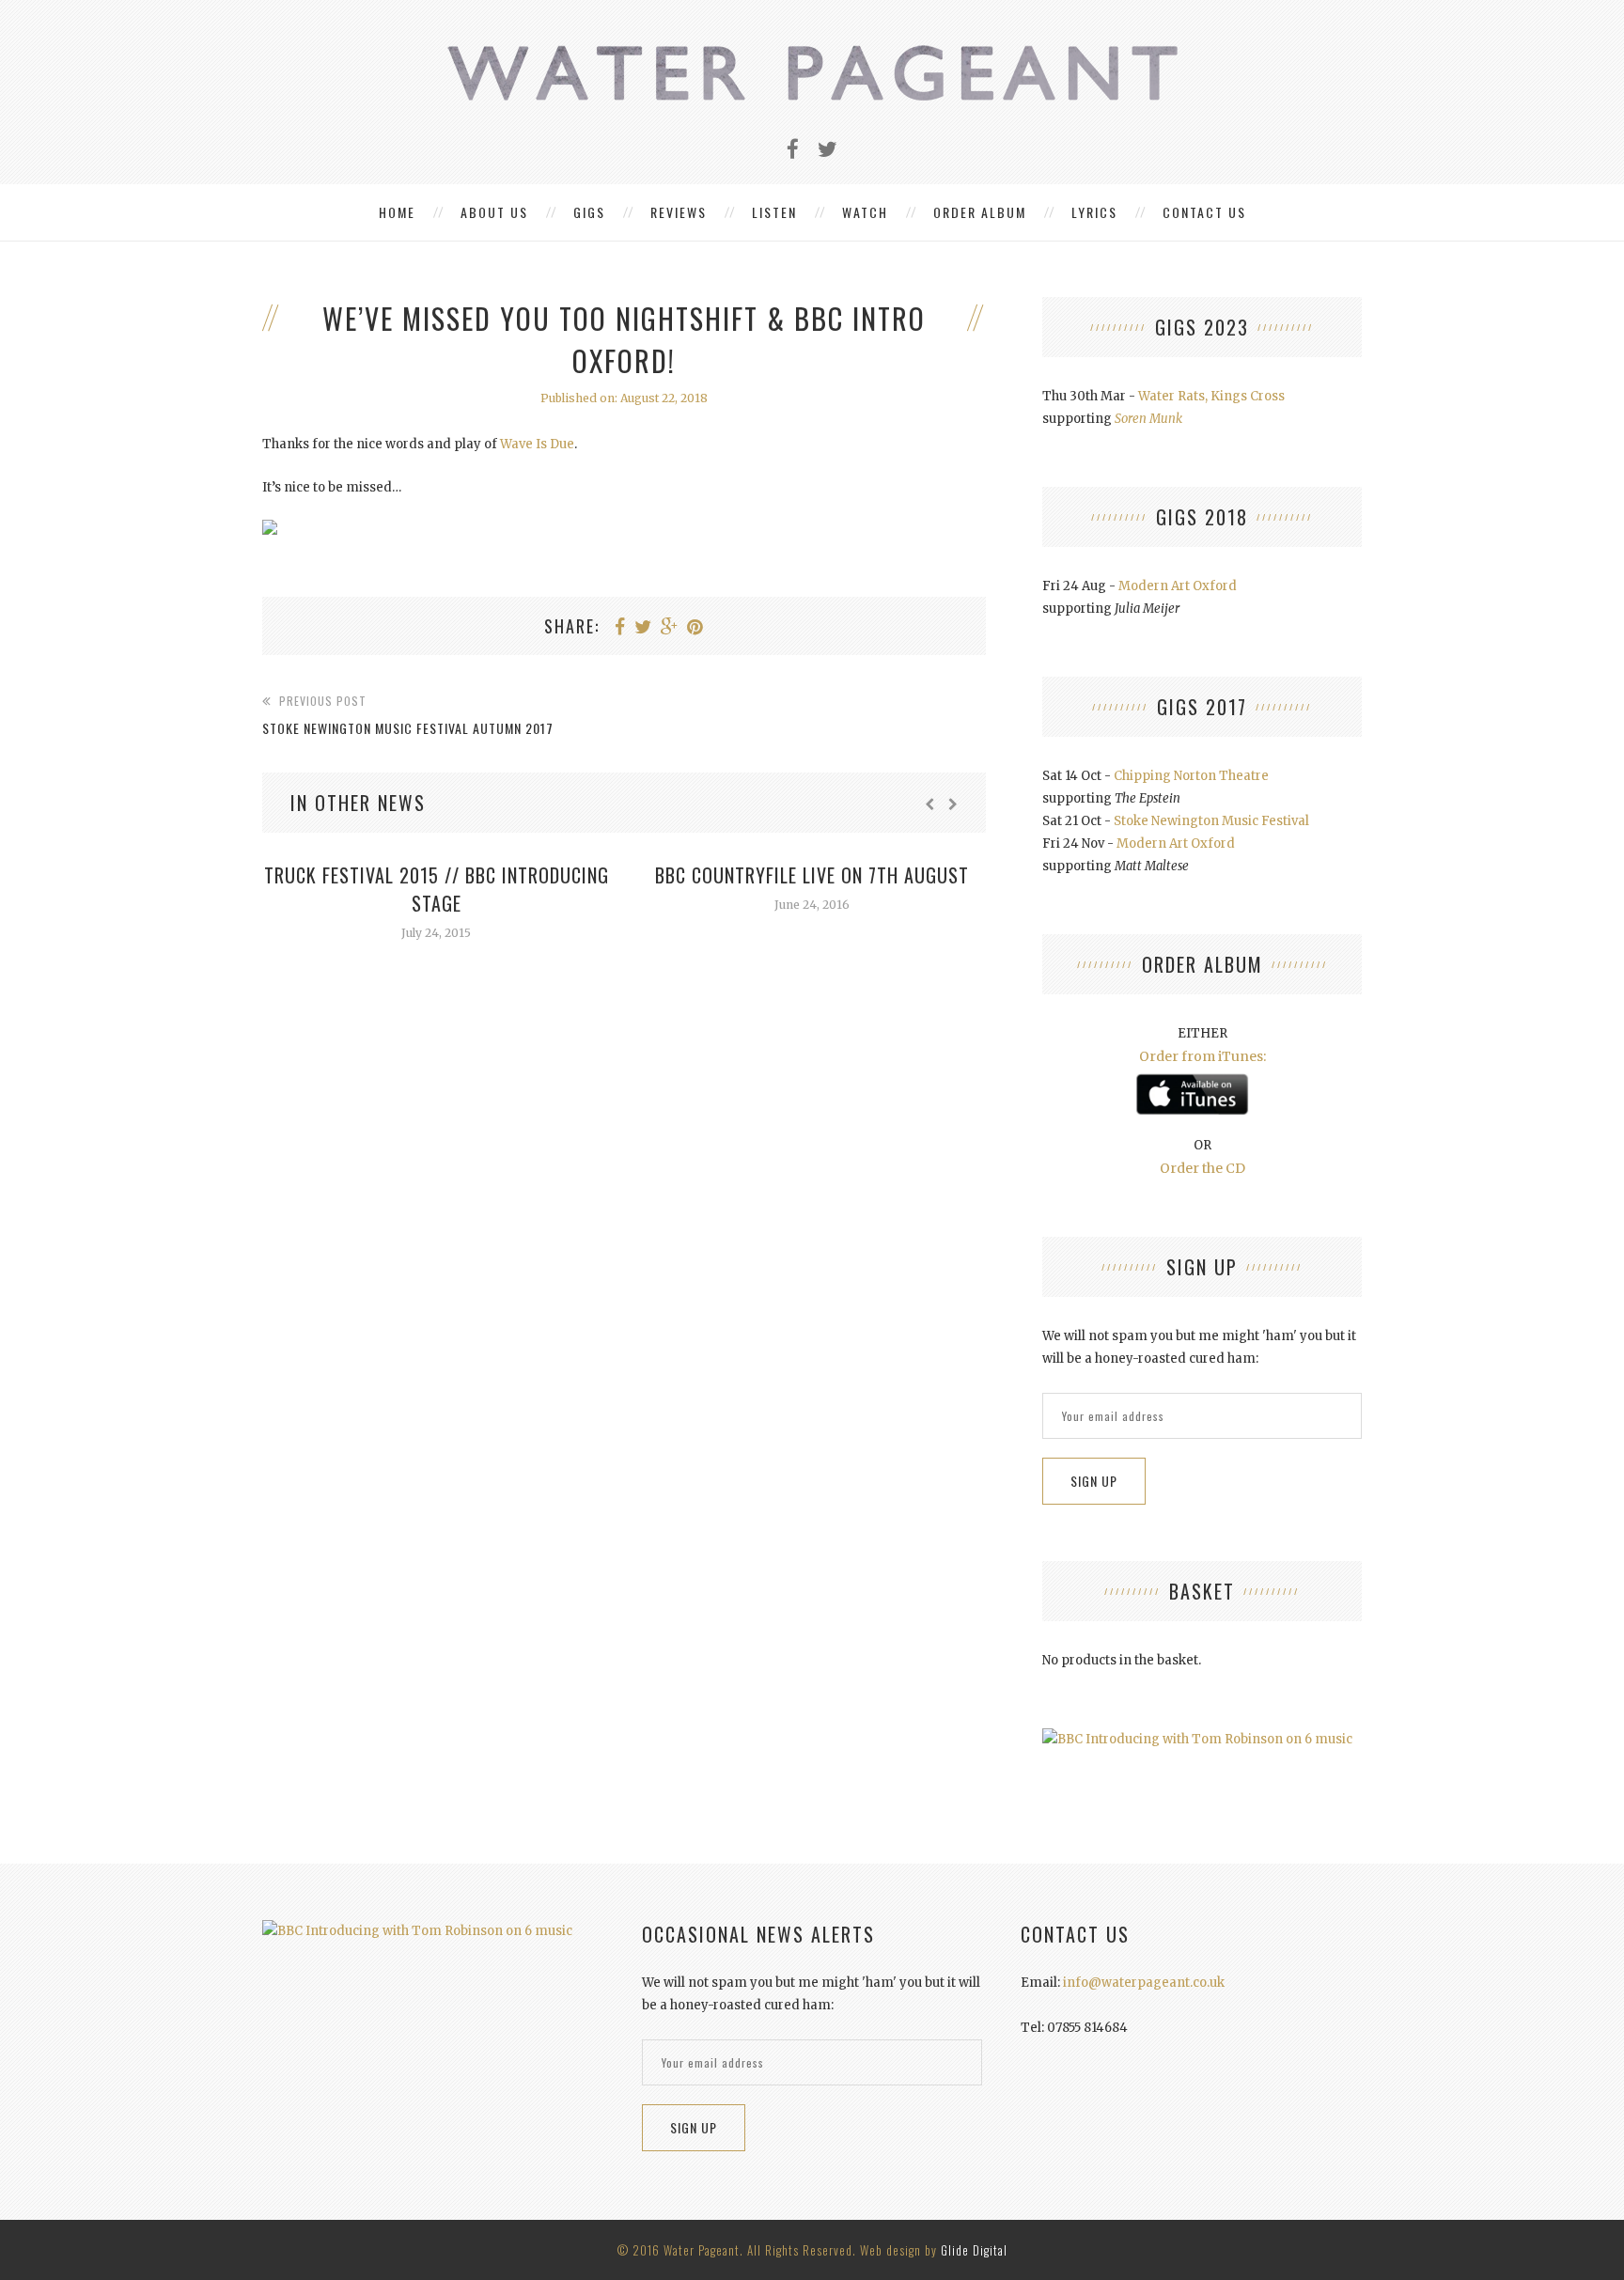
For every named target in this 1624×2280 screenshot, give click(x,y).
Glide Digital (974, 2250)
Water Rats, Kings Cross (1211, 396)
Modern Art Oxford (1178, 586)
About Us (494, 212)
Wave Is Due (537, 444)
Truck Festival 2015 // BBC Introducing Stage (437, 889)
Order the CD (1202, 1168)
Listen (774, 212)
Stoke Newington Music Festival (1211, 821)
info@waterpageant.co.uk (1144, 1983)
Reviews (679, 212)
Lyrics (1094, 212)
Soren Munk (1148, 419)
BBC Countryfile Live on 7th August (812, 875)
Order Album (980, 212)
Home (397, 212)
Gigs (589, 212)
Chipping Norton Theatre (1191, 776)
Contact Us (1204, 212)
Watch (865, 212)
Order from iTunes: (1202, 1056)
